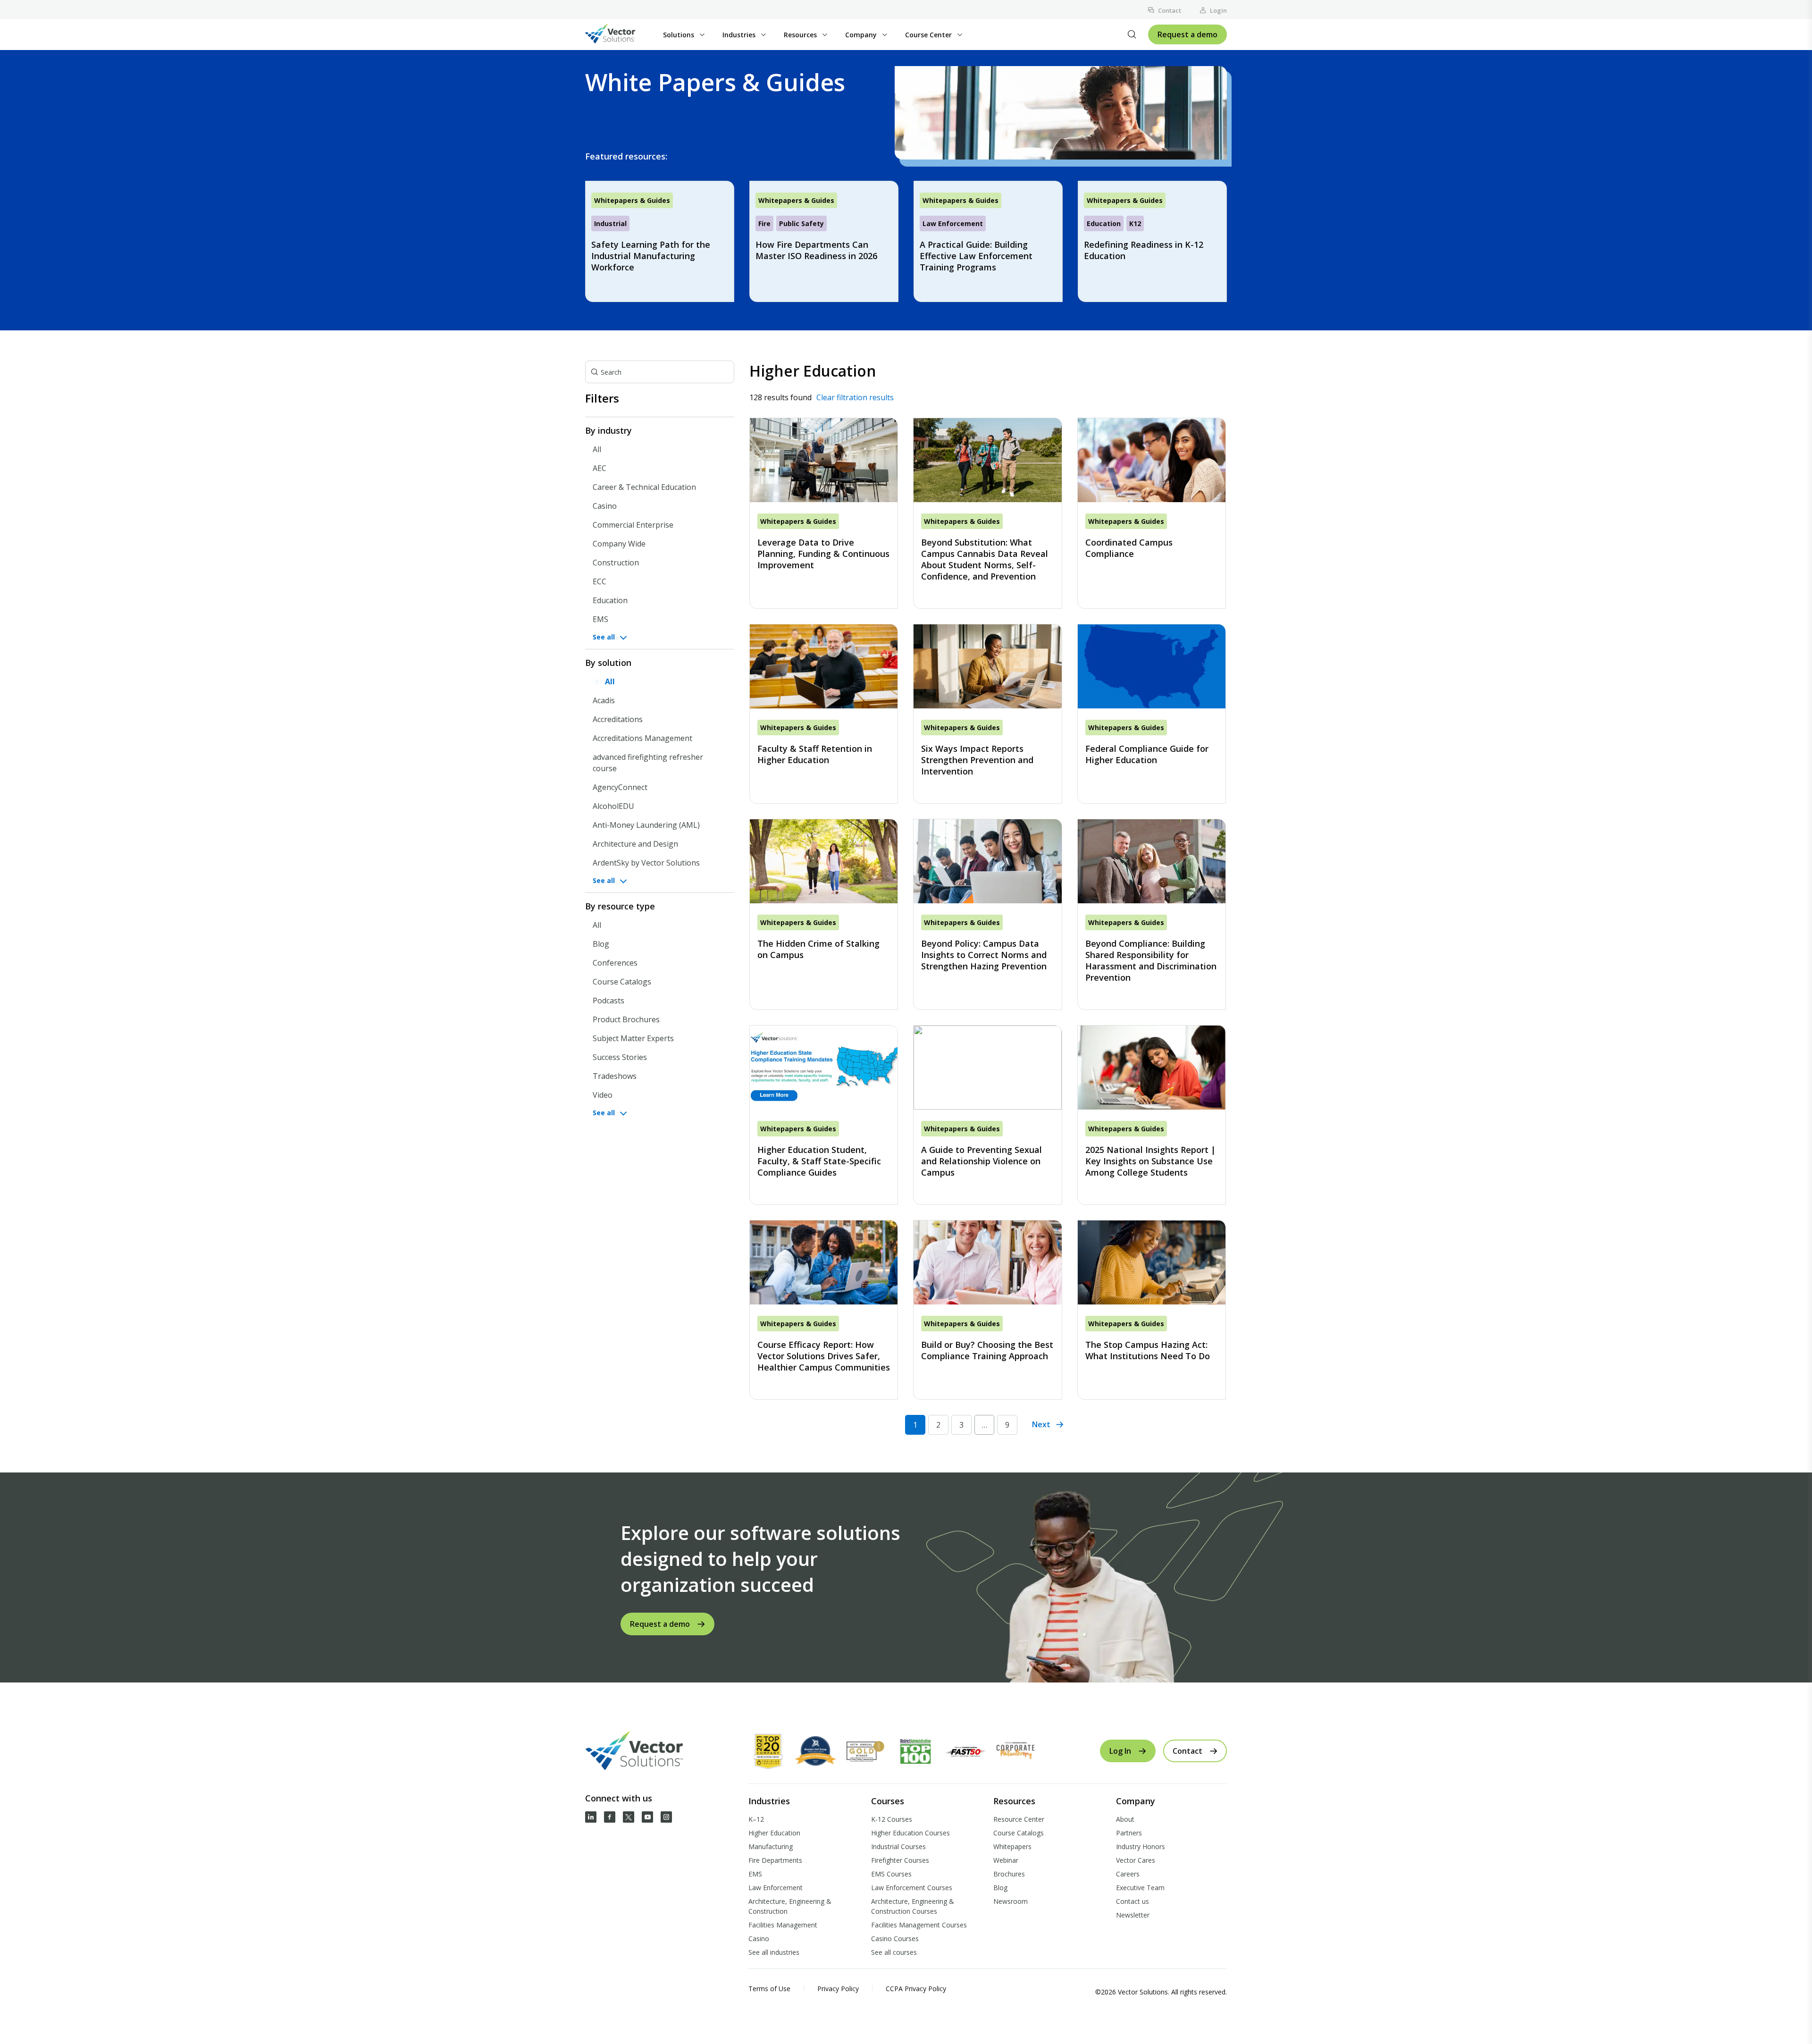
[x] (629, 1817)
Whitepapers (1012, 1846)
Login (1218, 10)
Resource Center (1019, 1819)
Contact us (1132, 1901)
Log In (1120, 1751)
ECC (600, 581)
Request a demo (1187, 34)
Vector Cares (1136, 1860)
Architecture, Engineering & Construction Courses (913, 1906)
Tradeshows (615, 1076)
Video (603, 1095)
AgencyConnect (620, 787)
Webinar (1006, 1860)
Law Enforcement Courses (912, 1888)
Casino (605, 506)
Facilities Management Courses (919, 1925)
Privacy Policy (838, 1989)
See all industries (774, 1952)
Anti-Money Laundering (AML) (646, 825)
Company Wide (619, 544)
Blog (601, 944)
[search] (1132, 34)
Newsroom (1011, 1901)
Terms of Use (769, 1989)
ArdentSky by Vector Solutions (646, 863)
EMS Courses (891, 1874)
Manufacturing (771, 1846)
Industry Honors (1141, 1846)
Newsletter (1133, 1915)
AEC (600, 468)
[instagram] (666, 1817)
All (597, 449)
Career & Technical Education (644, 487)
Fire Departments (775, 1860)
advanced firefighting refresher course (648, 763)
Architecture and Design (635, 844)
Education (610, 600)
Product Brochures (626, 1019)
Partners (1129, 1833)
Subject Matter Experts (633, 1038)
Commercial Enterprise (633, 525)
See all (604, 637)
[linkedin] (591, 1817)
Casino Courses (895, 1939)
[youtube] (647, 1817)
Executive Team (1140, 1888)
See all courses (894, 1952)
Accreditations (618, 719)
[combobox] (660, 372)
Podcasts (608, 1001)
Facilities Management (783, 1925)
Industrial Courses (898, 1846)
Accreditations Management (642, 738)
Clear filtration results (855, 397)
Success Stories (620, 1057)
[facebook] (610, 1817)
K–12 (756, 1819)
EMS (600, 619)
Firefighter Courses (900, 1860)
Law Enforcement (776, 1888)
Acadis (604, 700)
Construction (616, 563)
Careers (1128, 1874)
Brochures (1009, 1874)
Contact (1170, 10)
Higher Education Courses (910, 1833)
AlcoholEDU (613, 806)
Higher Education (774, 1833)
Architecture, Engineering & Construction (790, 1906)
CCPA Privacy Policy (916, 1989)
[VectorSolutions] (620, 35)
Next (1041, 1424)
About (1125, 1819)
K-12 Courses (892, 1819)
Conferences (615, 963)
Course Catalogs (622, 982)
